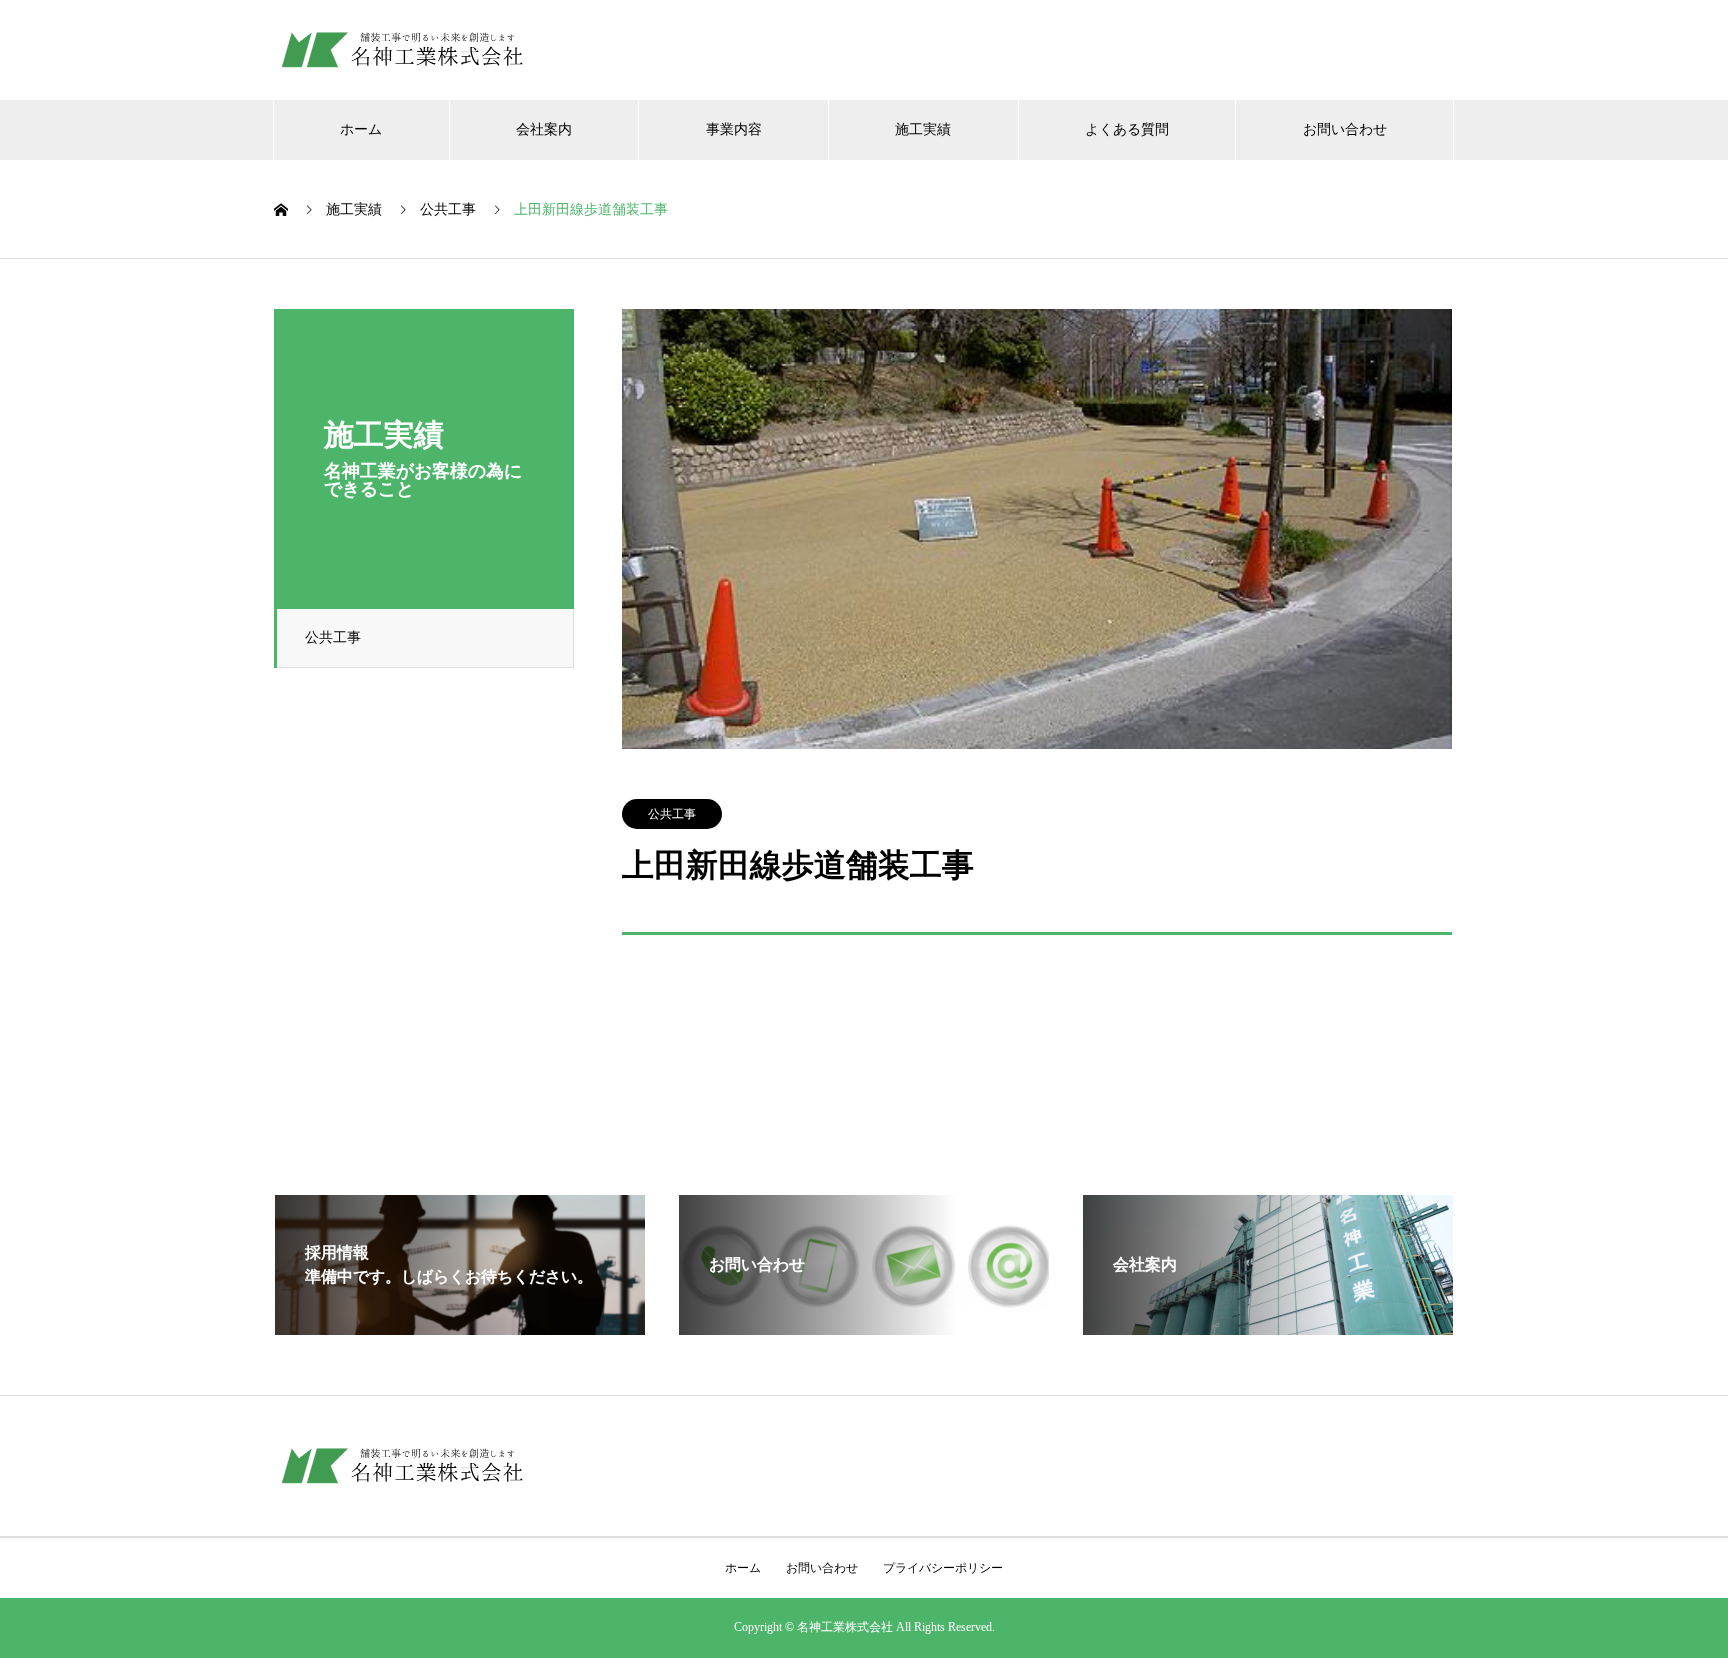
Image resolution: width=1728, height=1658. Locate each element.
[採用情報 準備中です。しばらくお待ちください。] (460, 1326)
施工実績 (923, 129)
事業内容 (734, 129)
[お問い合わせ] (864, 1326)
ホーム (361, 129)
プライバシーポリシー (943, 1568)
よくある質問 (1127, 129)
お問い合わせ (1345, 129)
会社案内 (544, 129)
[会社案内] (1268, 1326)
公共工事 (333, 637)
